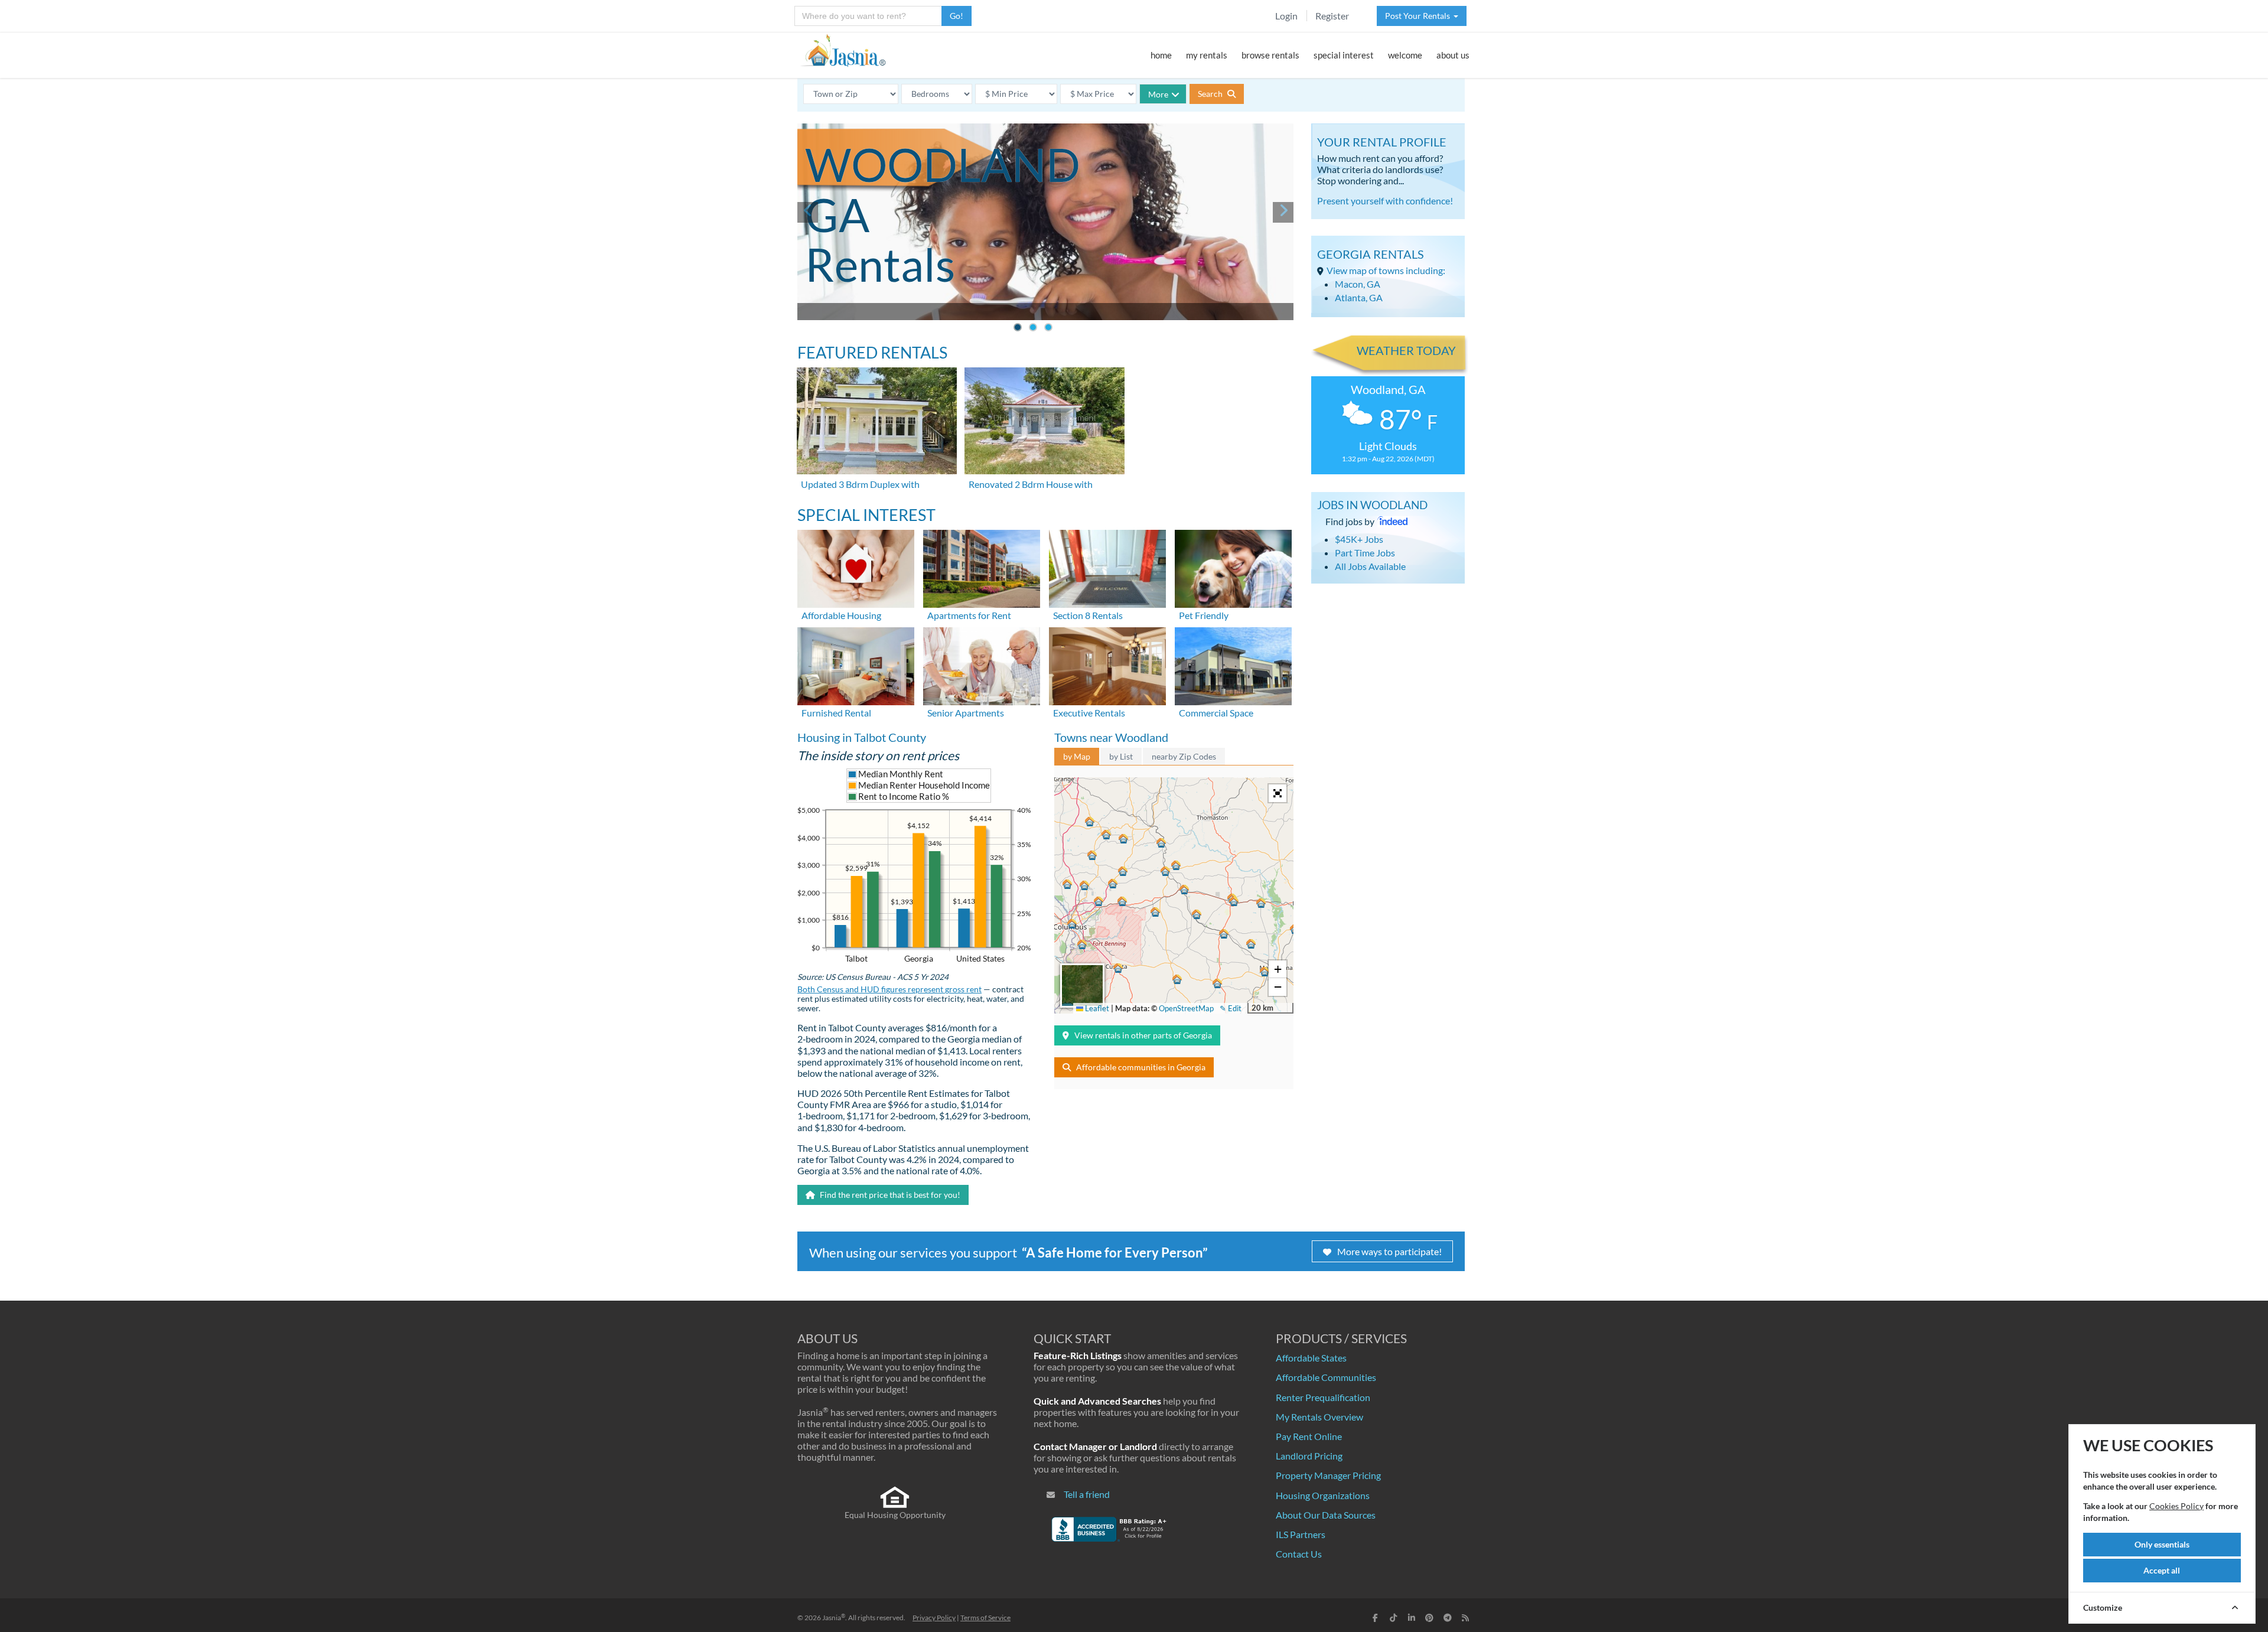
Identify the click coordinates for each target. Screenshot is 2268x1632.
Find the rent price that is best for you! (889, 1195)
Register (1332, 16)
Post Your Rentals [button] (1419, 16)
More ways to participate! (1389, 1251)
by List (1121, 756)
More (1158, 94)
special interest (1344, 55)
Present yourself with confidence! (1385, 201)
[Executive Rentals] (1107, 665)
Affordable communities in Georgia (1141, 1067)
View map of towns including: (1386, 270)
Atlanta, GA (1359, 297)
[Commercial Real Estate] (1233, 665)
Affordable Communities (1326, 1377)
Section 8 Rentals (1088, 615)
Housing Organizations (1323, 1495)
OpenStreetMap (1186, 1008)
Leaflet (1096, 1008)
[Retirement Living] (982, 665)
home (1161, 55)
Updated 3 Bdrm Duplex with (860, 484)
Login (1286, 16)
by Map (1077, 756)
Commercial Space (1216, 713)
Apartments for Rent (969, 615)
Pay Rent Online (1309, 1436)
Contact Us (1299, 1554)
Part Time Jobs (1365, 553)
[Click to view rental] (878, 421)
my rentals (1207, 55)
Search (1211, 94)
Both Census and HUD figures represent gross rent (889, 989)
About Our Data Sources (1326, 1515)
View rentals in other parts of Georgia (1143, 1035)
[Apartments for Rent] (982, 567)
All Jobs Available (1370, 566)
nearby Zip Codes (1184, 756)
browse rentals (1270, 55)
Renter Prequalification (1323, 1397)
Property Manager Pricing (1328, 1475)
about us (1453, 55)
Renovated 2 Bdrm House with (1031, 484)
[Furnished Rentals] (856, 665)
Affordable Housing (841, 615)
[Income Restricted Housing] (856, 567)
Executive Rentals (1089, 713)
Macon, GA (1358, 284)
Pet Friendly (1204, 615)
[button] (1072, 924)
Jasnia (834, 1618)
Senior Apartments (966, 713)
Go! (957, 16)
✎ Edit (1231, 1008)
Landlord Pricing (1309, 1456)
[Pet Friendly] (1233, 567)
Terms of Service (985, 1618)
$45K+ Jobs (1359, 539)
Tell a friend (1087, 1494)
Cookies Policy (2176, 1506)
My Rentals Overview (1319, 1417)
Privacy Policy (934, 1618)
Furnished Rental (836, 713)
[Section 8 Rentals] (1107, 567)
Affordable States (1311, 1358)
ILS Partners (1301, 1534)
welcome (1405, 55)
